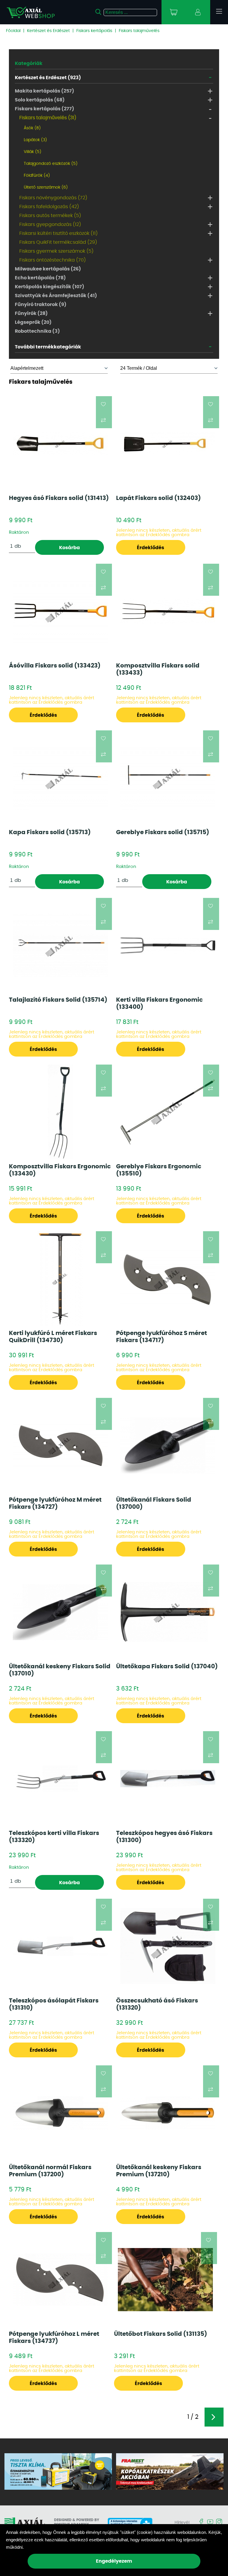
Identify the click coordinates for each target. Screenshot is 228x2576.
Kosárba (69, 548)
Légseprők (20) (33, 322)
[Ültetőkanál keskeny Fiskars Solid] (60, 1612)
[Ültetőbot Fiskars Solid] (165, 2280)
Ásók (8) (32, 128)
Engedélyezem (114, 2561)
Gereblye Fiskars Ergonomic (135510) (159, 1170)
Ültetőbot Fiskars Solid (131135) (161, 2334)
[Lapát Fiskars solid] (168, 444)
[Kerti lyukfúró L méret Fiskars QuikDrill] (60, 1279)
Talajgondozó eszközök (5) (51, 164)
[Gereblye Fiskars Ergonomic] (168, 1112)
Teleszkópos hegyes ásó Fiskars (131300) (164, 1837)
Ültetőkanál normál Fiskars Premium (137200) (50, 2171)
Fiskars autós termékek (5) (50, 216)
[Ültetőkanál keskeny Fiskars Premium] (168, 2113)
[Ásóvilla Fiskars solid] (60, 611)
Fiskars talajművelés (139, 31)
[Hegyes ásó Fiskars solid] (60, 444)
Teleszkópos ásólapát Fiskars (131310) (54, 2004)
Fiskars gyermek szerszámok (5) (56, 251)
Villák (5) (33, 152)
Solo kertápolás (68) (40, 100)
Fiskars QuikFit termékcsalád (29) (58, 242)
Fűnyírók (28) (31, 313)
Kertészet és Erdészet (48, 31)
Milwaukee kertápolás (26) (48, 269)
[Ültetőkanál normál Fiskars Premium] (60, 2113)
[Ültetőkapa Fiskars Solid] (168, 1612)
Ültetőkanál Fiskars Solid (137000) (154, 1503)
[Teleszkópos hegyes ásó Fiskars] (168, 1779)
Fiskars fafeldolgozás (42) (49, 207)
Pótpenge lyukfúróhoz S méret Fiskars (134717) (161, 1337)
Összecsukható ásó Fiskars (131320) (157, 2004)
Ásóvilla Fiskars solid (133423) (55, 666)
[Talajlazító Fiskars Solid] (60, 945)
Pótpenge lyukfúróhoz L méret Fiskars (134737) (54, 2338)
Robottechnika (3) (37, 331)
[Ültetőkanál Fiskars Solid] (168, 1445)
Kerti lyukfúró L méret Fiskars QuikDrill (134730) (53, 1337)
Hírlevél (182, 2523)
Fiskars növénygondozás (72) (53, 198)
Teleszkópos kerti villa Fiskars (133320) (54, 1837)
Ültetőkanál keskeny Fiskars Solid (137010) (60, 1670)
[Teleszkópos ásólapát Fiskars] (60, 1946)
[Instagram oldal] (219, 2522)
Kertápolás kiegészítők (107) (50, 287)
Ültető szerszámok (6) (46, 187)
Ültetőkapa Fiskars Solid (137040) (167, 1667)
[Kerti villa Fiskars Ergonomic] (168, 946)
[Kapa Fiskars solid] (60, 778)
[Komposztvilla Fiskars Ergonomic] (60, 1112)
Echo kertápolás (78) (40, 278)
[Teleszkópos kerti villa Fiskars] (60, 1779)
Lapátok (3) (35, 140)
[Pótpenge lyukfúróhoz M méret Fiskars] (60, 1445)
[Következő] (214, 2417)
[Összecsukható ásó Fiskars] (168, 1946)
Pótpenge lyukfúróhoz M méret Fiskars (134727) (55, 1503)
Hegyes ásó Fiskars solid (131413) (59, 498)
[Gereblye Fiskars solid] (168, 778)
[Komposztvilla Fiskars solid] (168, 611)
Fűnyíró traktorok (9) (41, 305)
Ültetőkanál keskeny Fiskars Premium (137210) (159, 2171)
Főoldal (13, 31)
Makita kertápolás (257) (45, 91)
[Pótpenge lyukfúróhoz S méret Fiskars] (168, 1279)
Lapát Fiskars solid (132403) (159, 498)
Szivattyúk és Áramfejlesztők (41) (56, 296)
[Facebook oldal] (201, 2522)
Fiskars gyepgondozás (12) (50, 224)
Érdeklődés (151, 548)
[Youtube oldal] (210, 2522)
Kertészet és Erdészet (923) (48, 78)
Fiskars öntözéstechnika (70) (53, 260)
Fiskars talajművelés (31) (48, 118)
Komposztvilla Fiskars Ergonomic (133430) (60, 1170)
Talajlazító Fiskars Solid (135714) (58, 1000)
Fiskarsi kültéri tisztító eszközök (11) (58, 233)
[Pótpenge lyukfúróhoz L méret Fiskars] (60, 2279)
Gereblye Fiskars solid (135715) (163, 832)
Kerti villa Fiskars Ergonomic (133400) (159, 1003)
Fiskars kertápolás (94, 31)
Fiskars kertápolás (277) (45, 109)
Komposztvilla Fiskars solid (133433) (158, 669)
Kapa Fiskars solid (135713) (50, 832)
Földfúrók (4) (37, 176)
